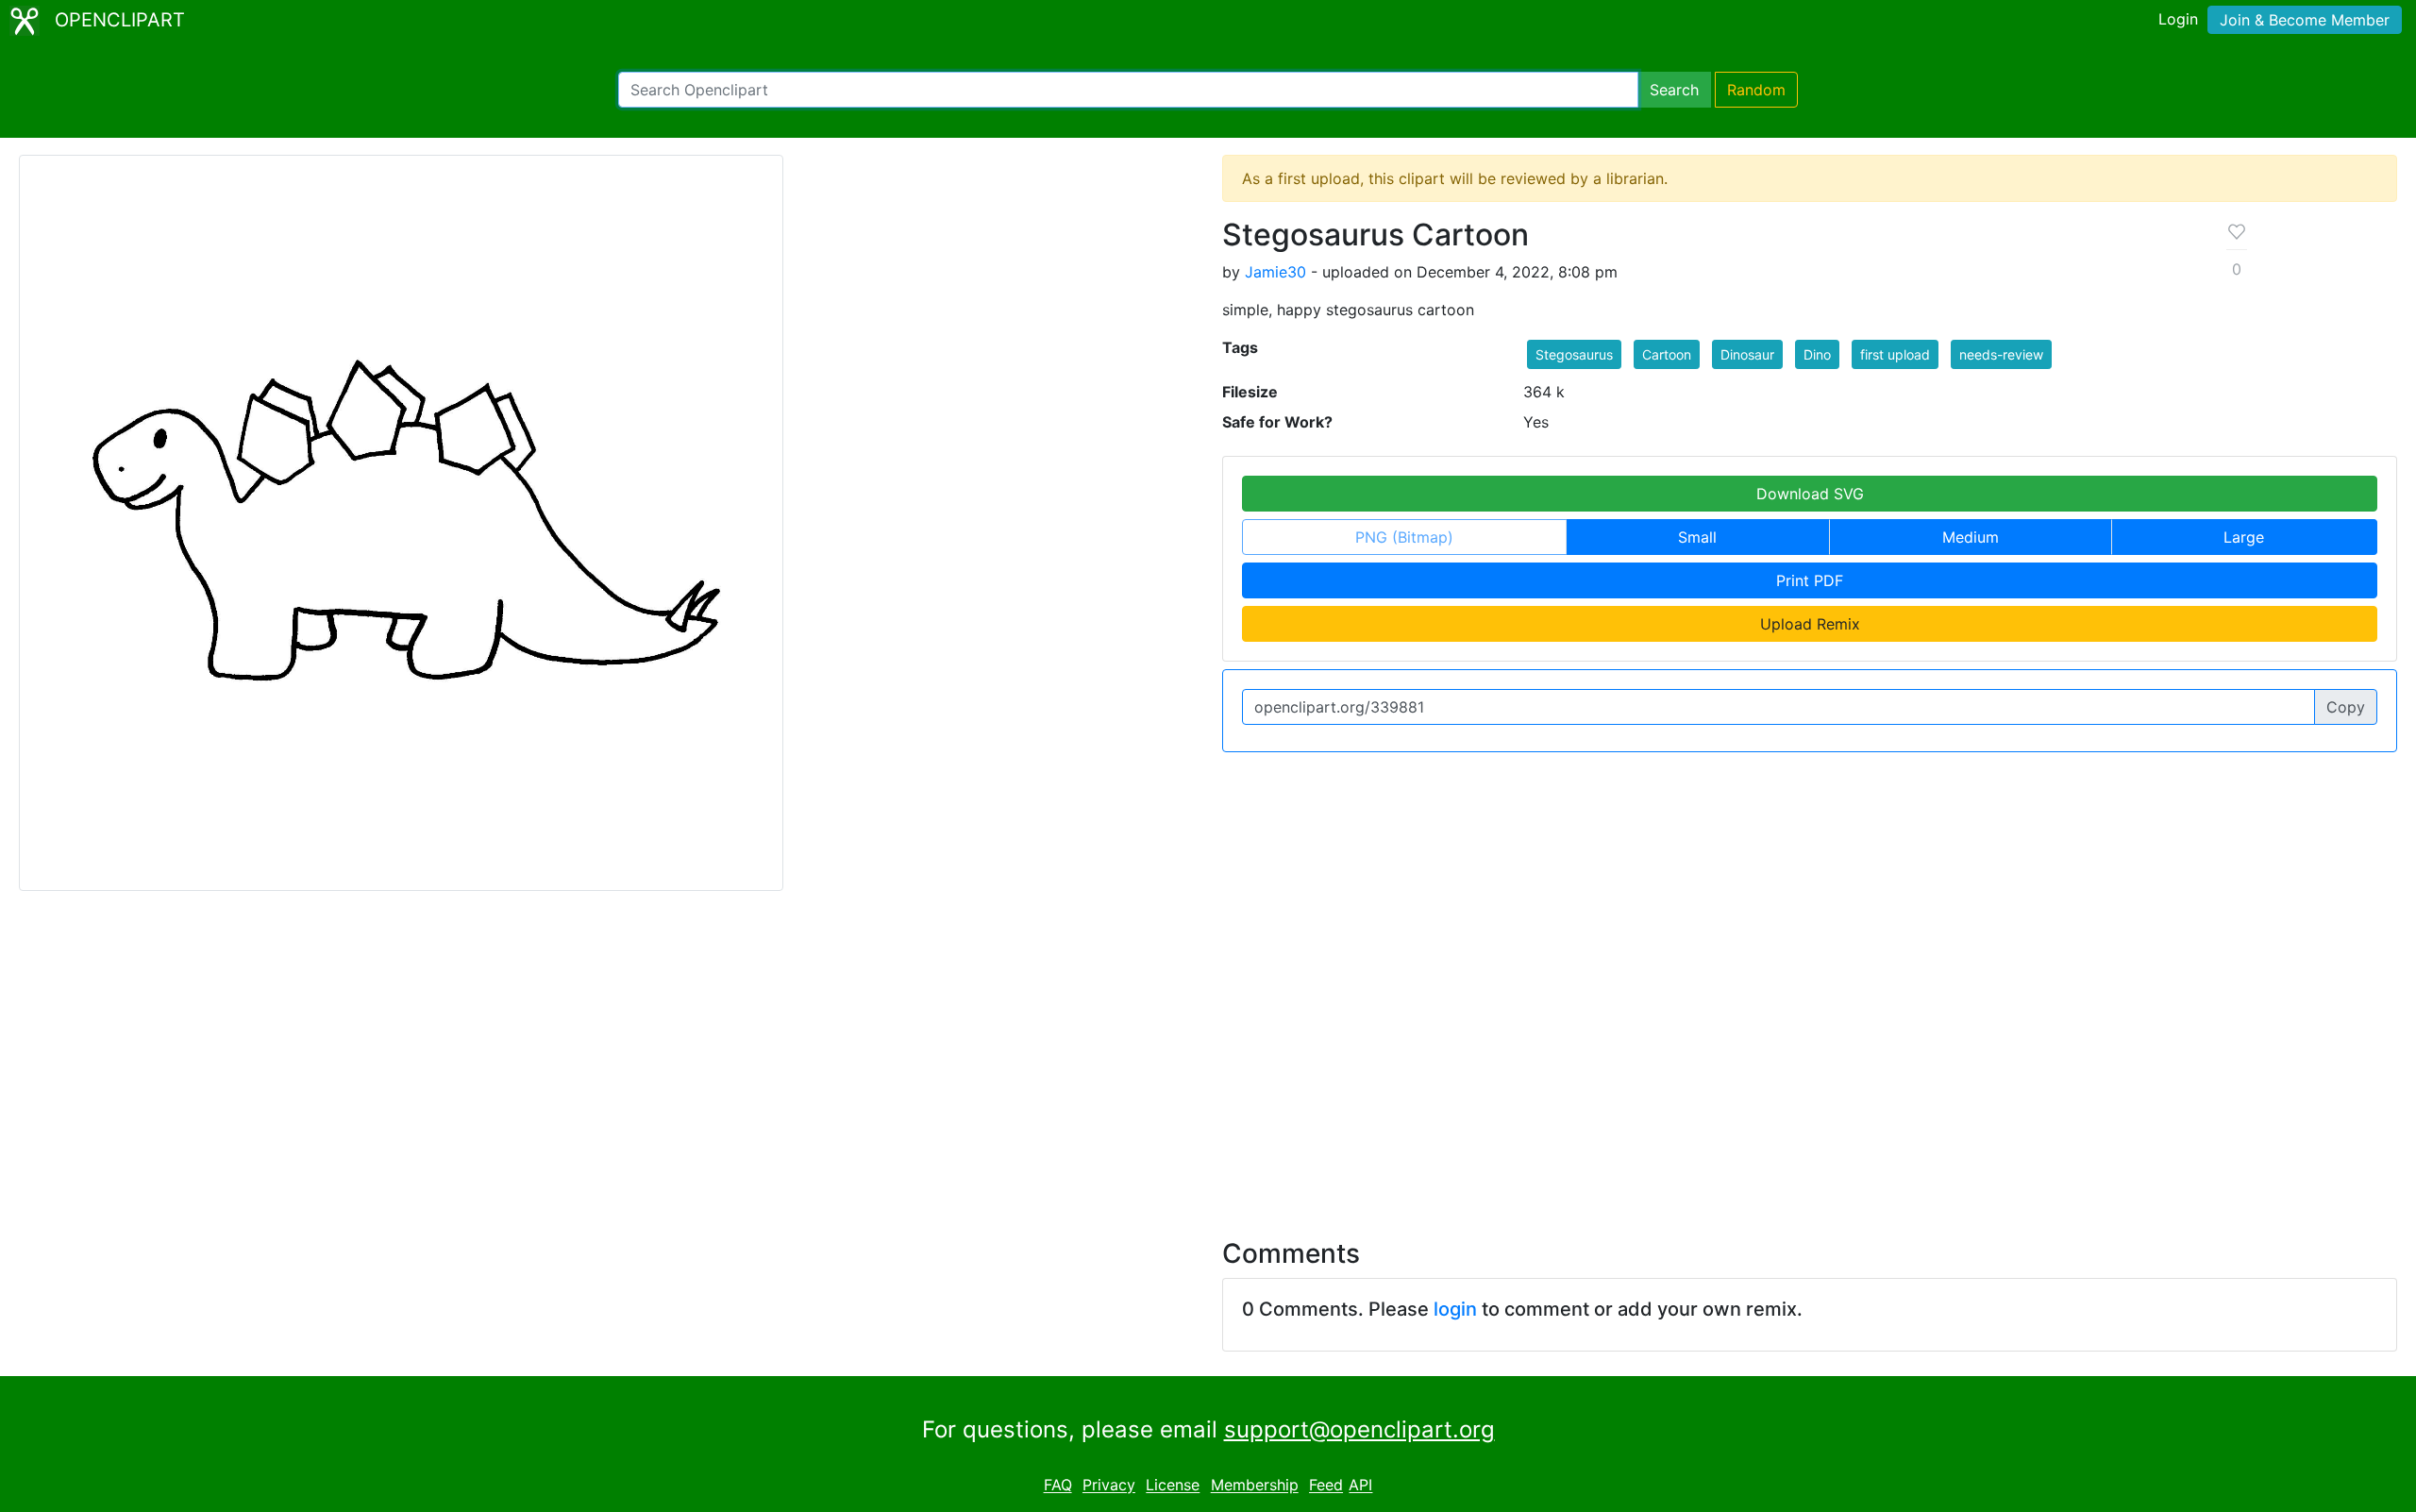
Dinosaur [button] (1747, 354)
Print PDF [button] (1810, 580)
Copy (2346, 707)
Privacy (1109, 1486)
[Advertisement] (1208, 1053)
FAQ (1058, 1486)
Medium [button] (1971, 537)
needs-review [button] (2001, 354)
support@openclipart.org (1359, 1429)
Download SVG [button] (1810, 494)
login (1455, 1309)
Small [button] (1697, 537)
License (1173, 1486)
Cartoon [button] (1667, 354)
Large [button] (2244, 537)
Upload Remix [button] (1810, 624)
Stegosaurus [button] (1574, 354)
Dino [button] (1817, 354)
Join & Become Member (2305, 20)
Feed (1326, 1486)
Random (1756, 90)
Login (2178, 19)
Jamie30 (1275, 272)
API (1360, 1486)
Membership (1255, 1486)
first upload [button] (1895, 354)
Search (1674, 90)
